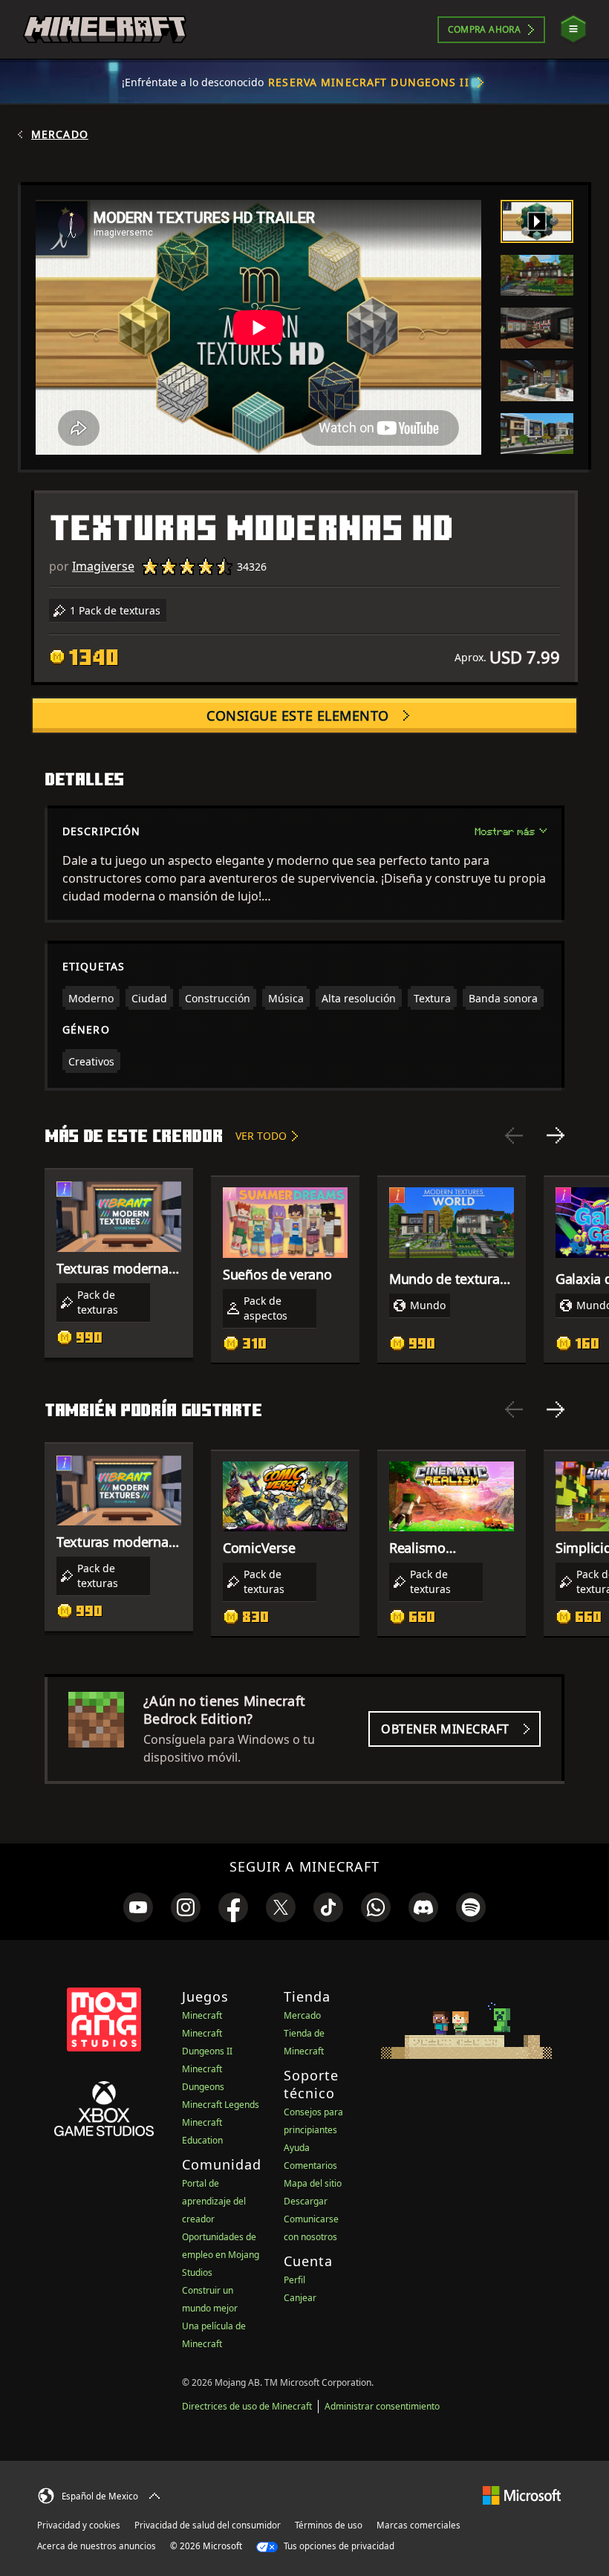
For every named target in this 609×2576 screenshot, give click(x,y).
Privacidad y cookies (79, 2525)
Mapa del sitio (313, 2183)
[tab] (537, 221)
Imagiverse (103, 566)
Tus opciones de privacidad (338, 2546)
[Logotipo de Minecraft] (105, 30)
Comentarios (310, 2165)
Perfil (294, 2280)
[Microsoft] (522, 2494)
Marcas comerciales (419, 2525)
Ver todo (261, 1136)
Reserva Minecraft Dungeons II (368, 82)
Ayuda (297, 2148)
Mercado (60, 134)
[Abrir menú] (573, 29)
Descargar (306, 2201)
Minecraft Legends (221, 2105)
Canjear (300, 2298)
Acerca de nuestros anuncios (97, 2546)
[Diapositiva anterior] (514, 1135)
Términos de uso (329, 2525)
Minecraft (202, 2015)
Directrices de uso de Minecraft (247, 2406)
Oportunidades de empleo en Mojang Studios (221, 2255)
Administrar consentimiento (382, 2406)
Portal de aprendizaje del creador (214, 2201)
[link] (138, 1907)
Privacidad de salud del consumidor (208, 2525)
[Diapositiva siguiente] (556, 1135)
